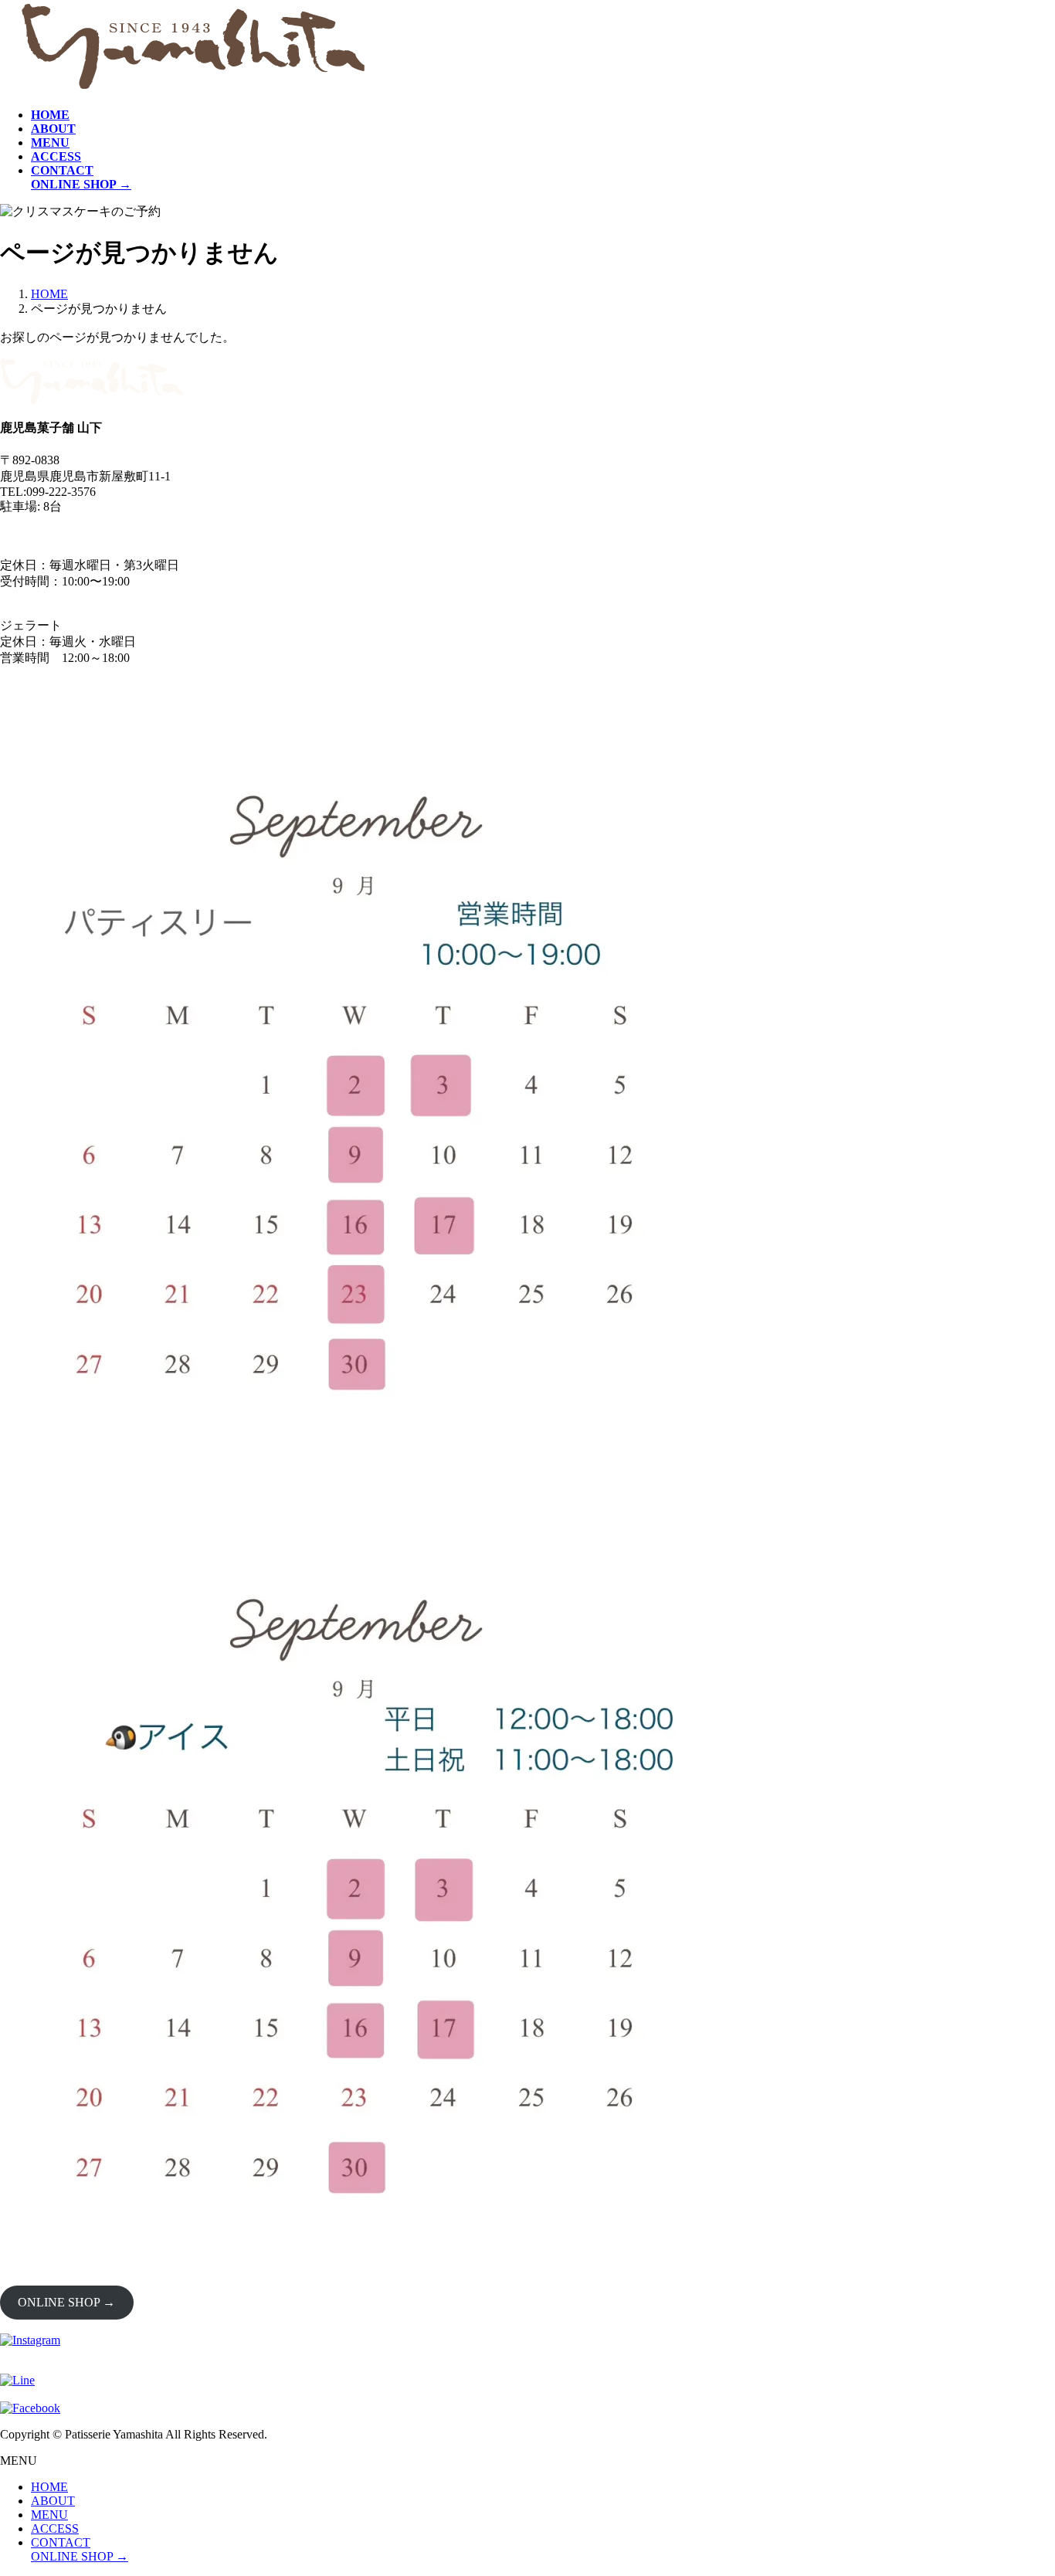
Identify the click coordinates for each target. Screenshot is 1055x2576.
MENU (49, 2515)
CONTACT (61, 2542)
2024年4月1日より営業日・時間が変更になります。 (142, 535)
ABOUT (53, 2501)
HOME (49, 2487)
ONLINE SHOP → (66, 2302)
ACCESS (55, 2528)
